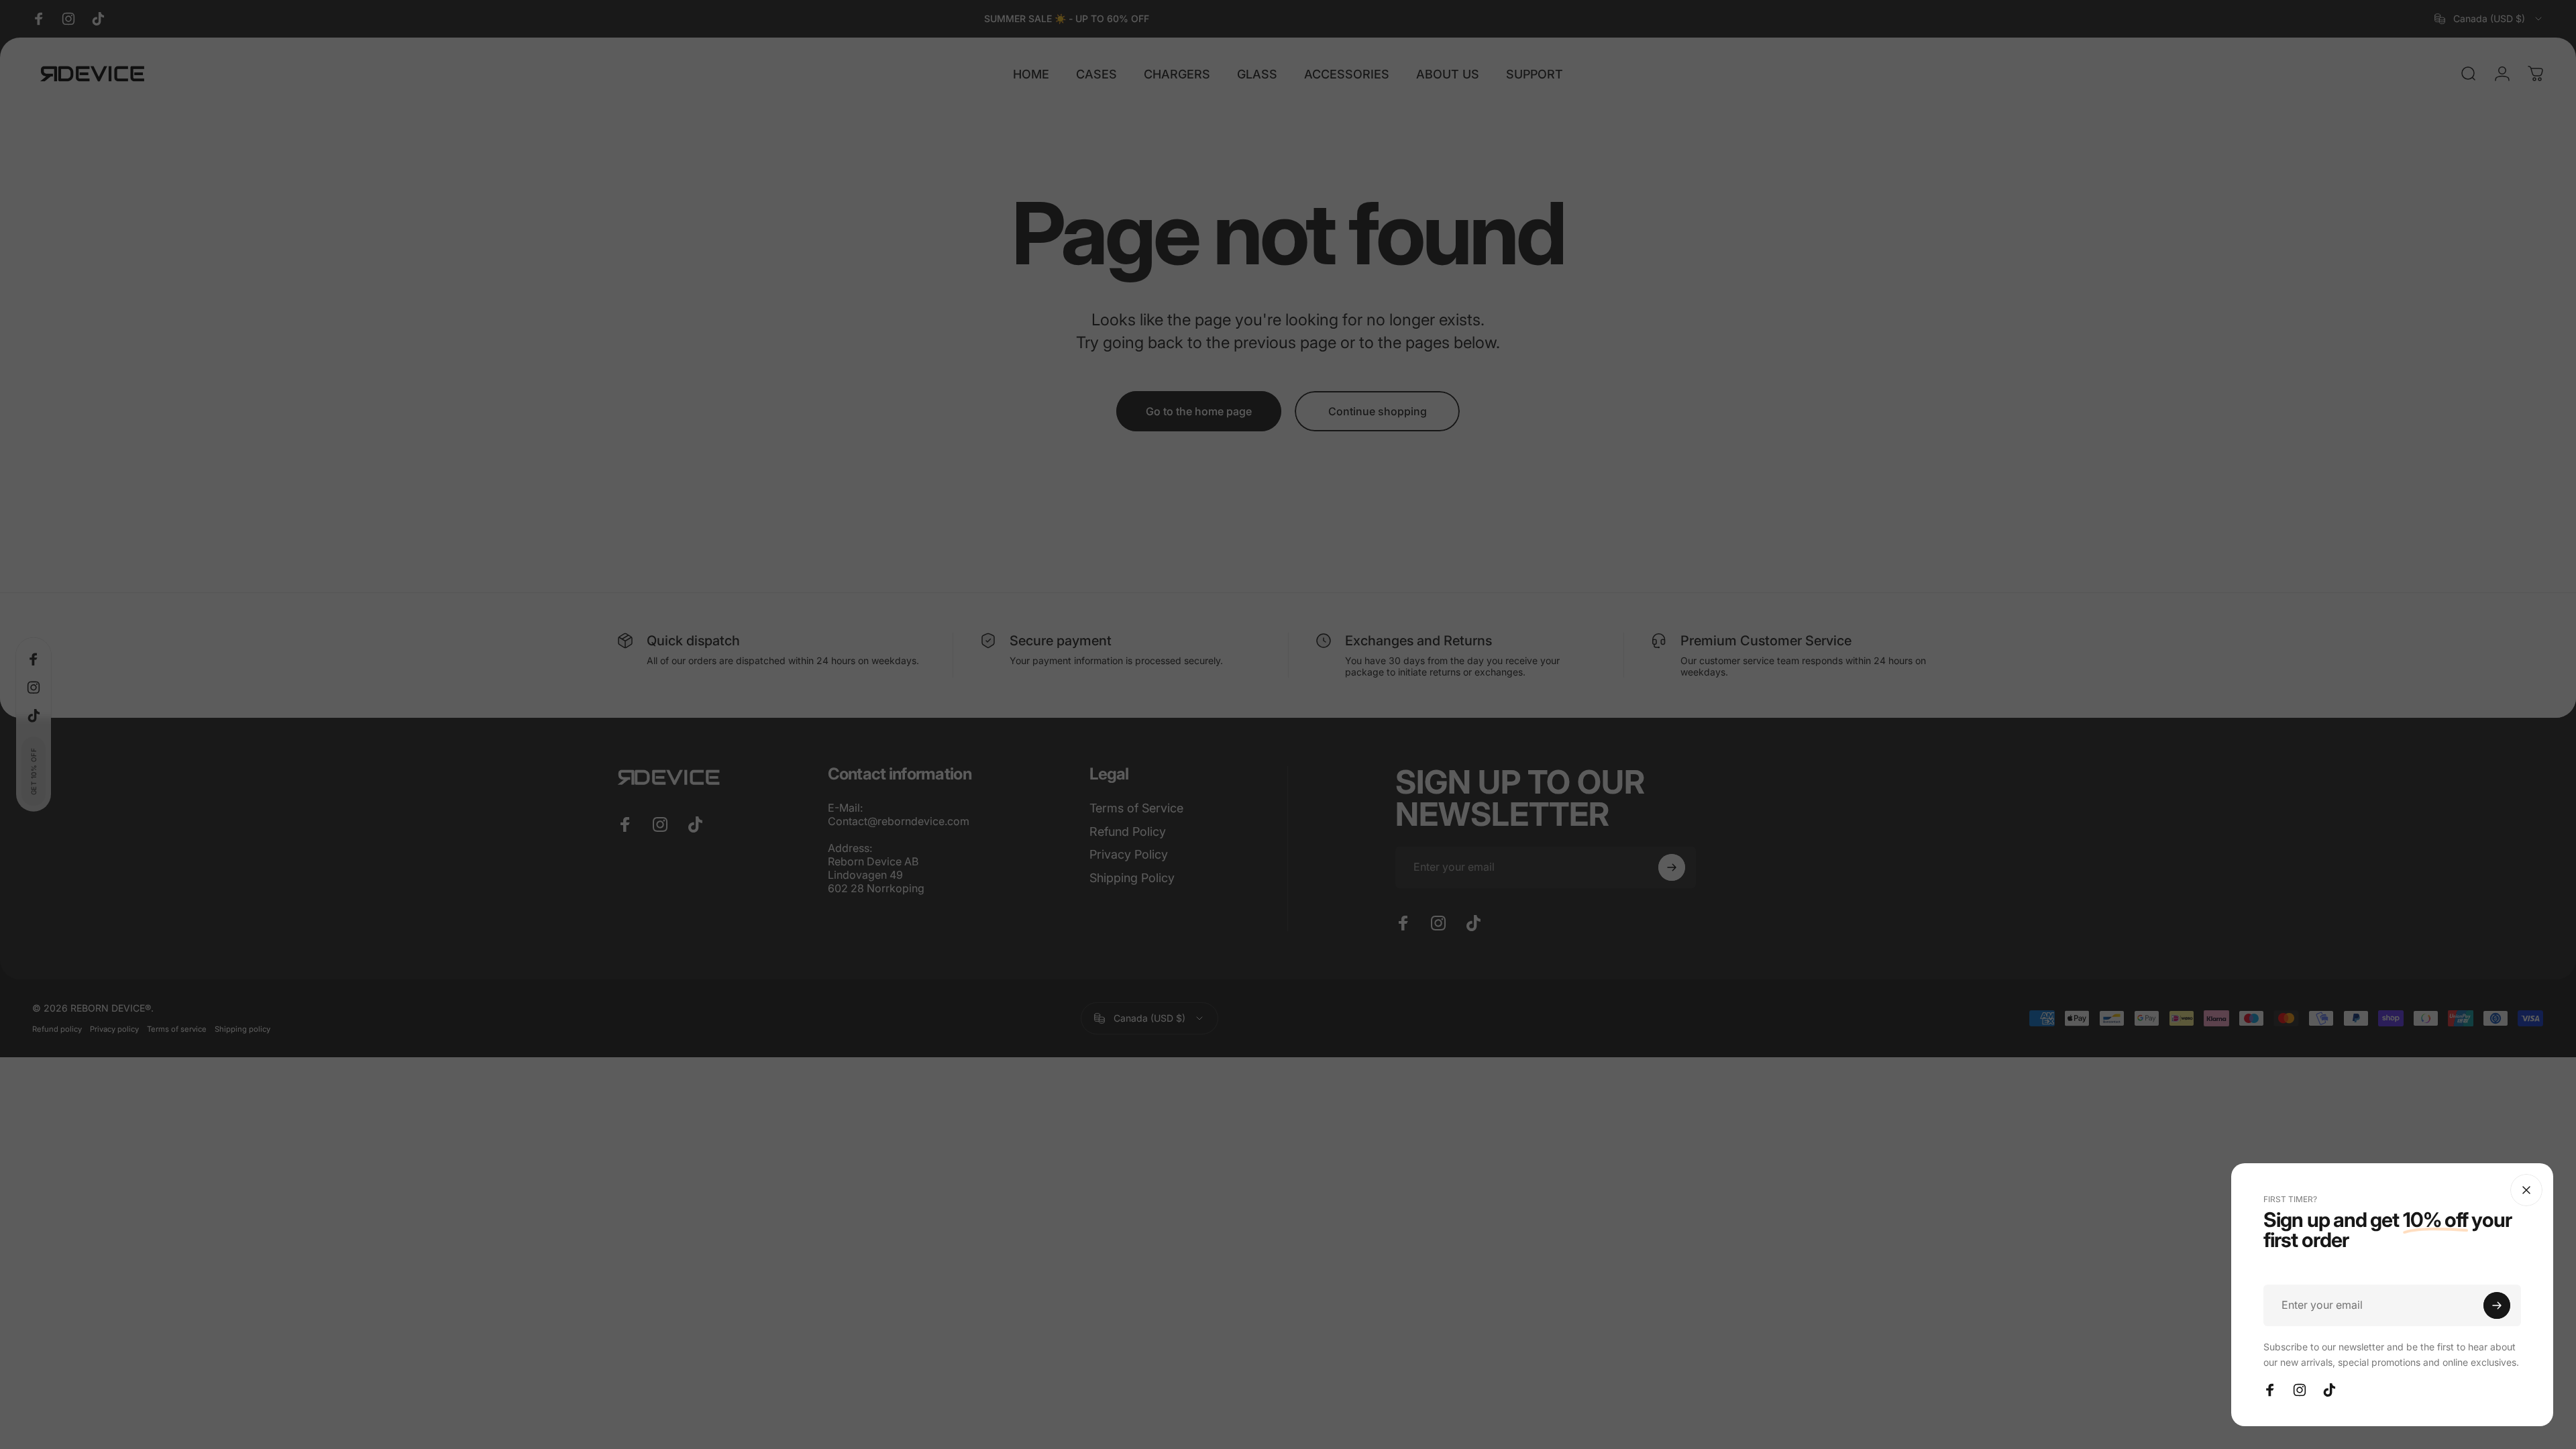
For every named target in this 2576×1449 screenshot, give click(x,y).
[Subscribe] (2497, 1305)
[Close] (2526, 1190)
